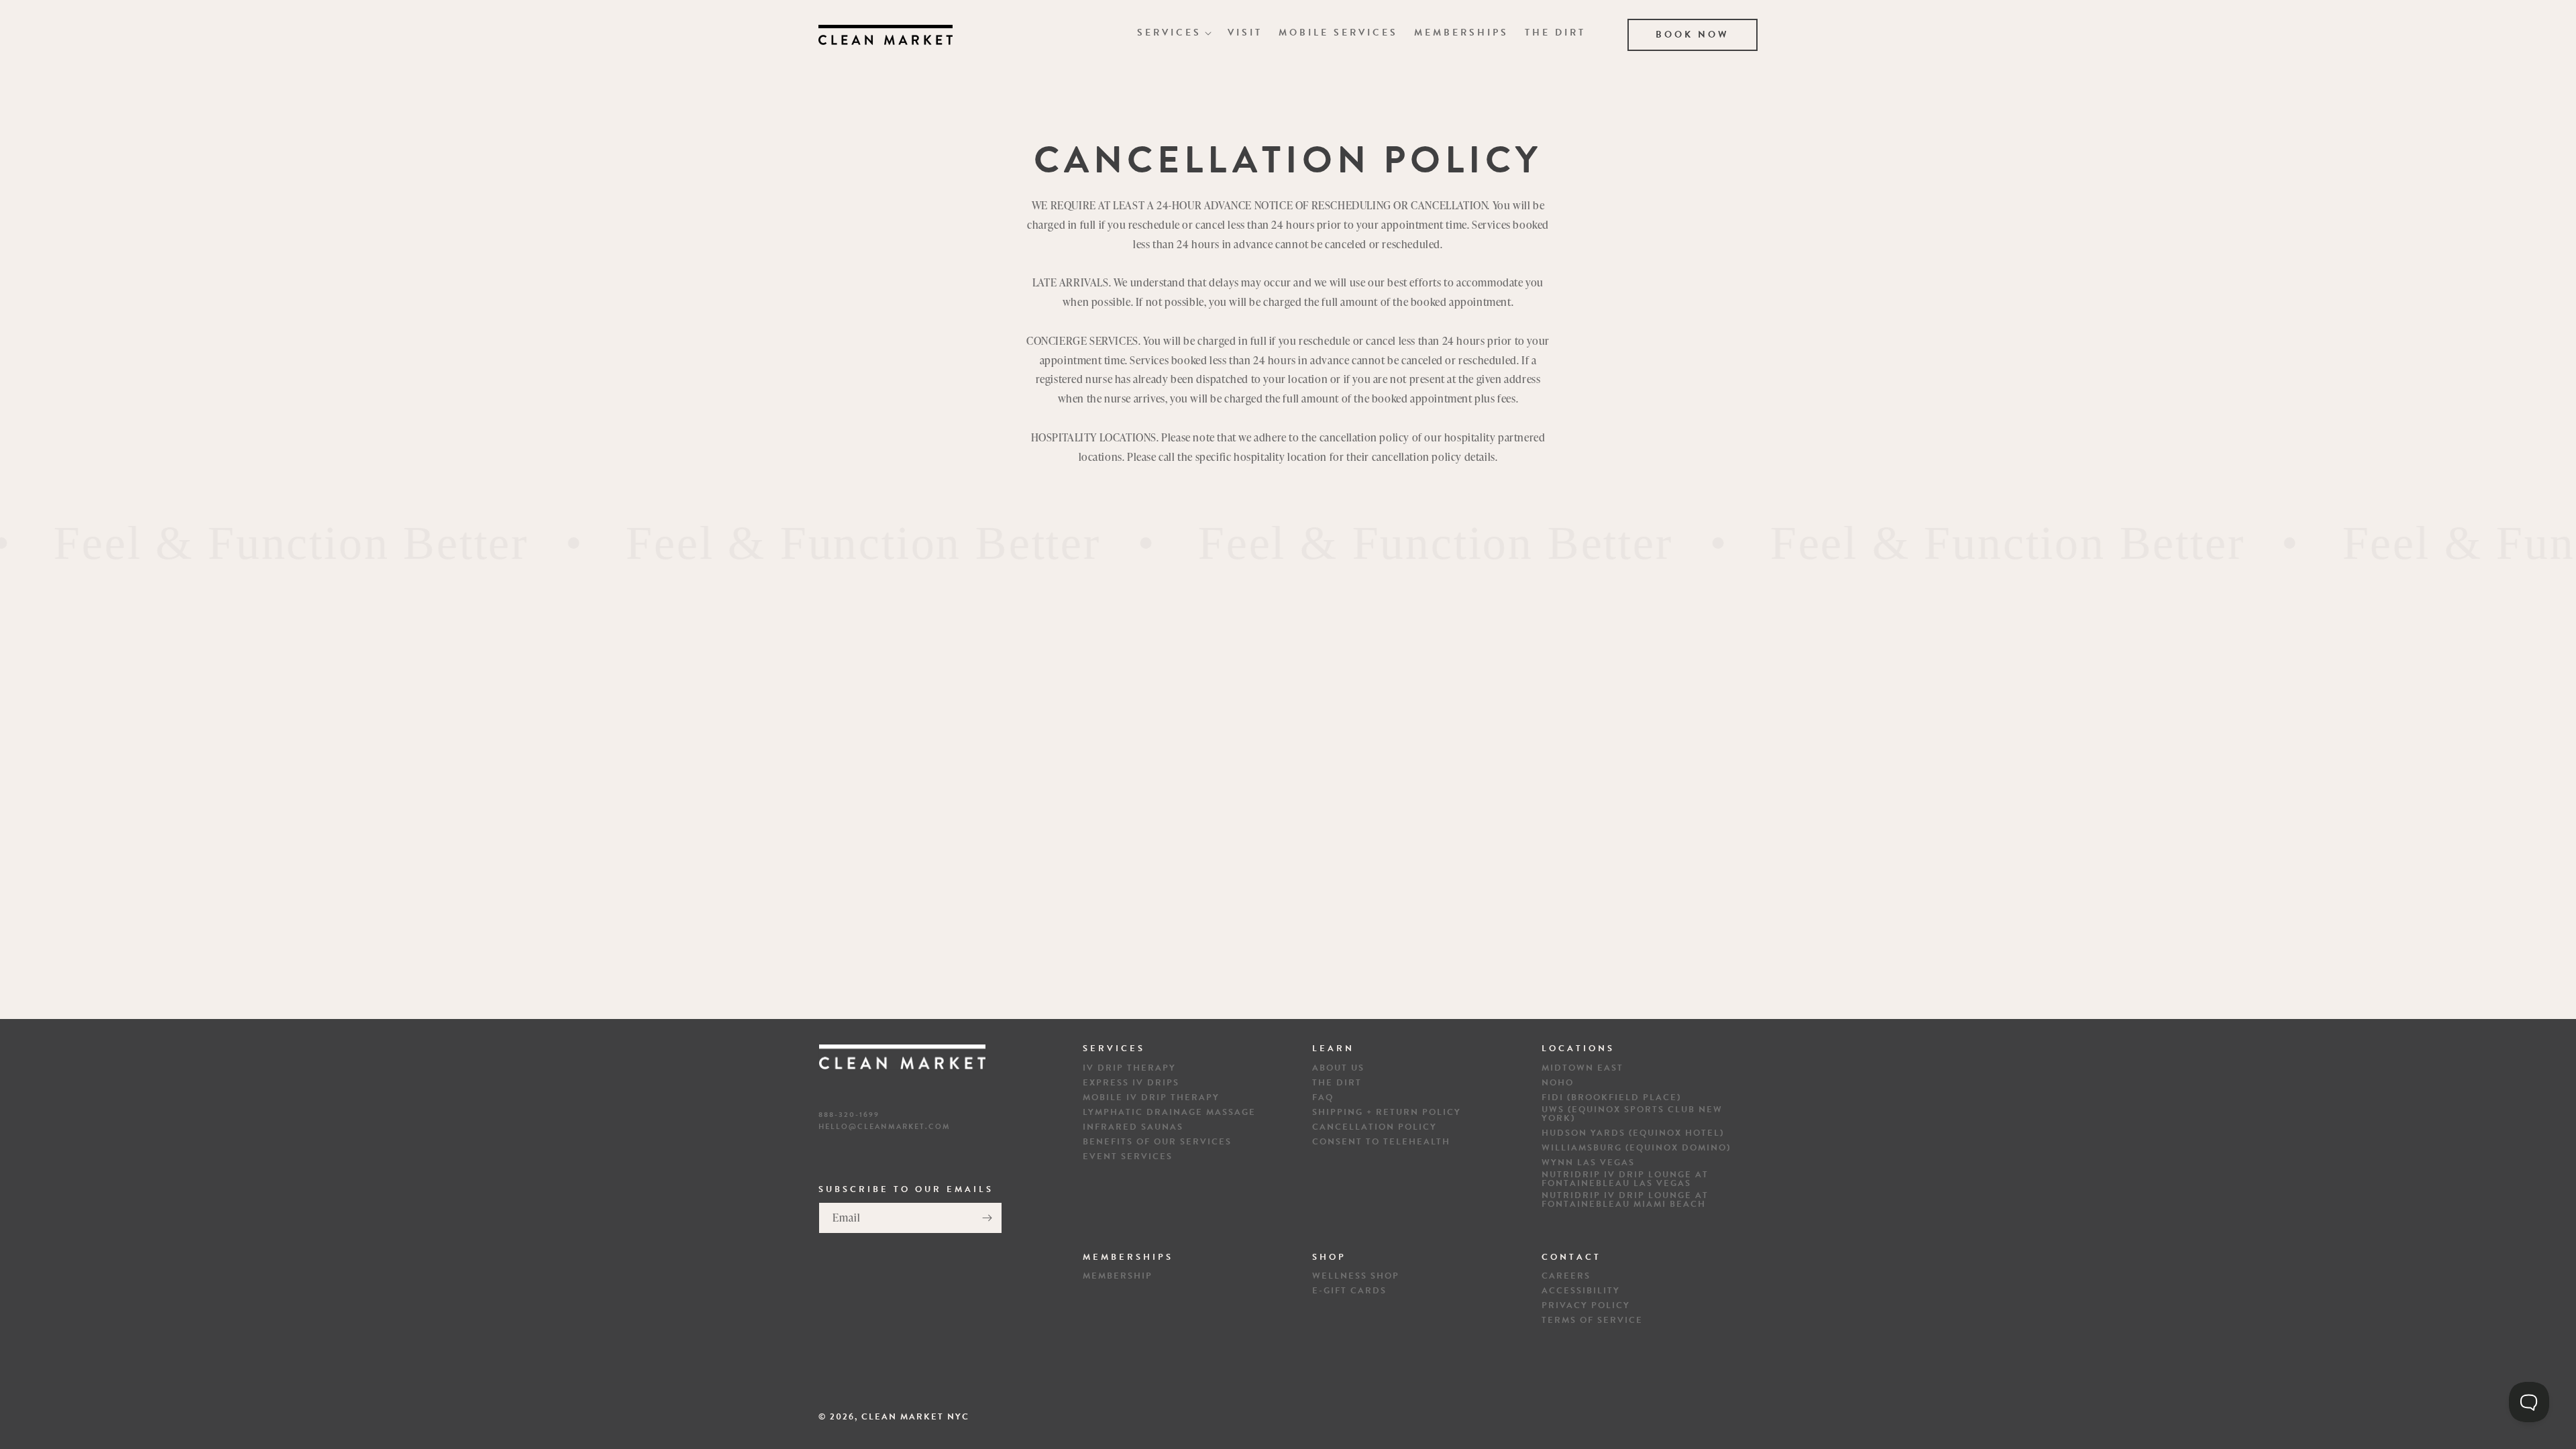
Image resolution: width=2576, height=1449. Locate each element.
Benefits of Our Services (1157, 1142)
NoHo (1558, 1083)
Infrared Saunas (1133, 1127)
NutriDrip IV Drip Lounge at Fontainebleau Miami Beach (1625, 1200)
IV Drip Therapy (1129, 1068)
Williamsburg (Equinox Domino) (1636, 1148)
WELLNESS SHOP (1356, 1276)
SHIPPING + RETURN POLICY (1387, 1113)
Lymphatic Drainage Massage (1169, 1113)
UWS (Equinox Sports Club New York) (1632, 1114)
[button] (1174, 33)
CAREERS (1566, 1276)
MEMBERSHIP (1118, 1276)
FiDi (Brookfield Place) (1611, 1098)
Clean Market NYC (915, 1417)
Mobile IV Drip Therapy (1151, 1098)
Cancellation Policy (1375, 1127)
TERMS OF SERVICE (1592, 1321)
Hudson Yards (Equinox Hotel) (1633, 1133)
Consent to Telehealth (1381, 1142)
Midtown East (1582, 1068)
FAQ (1323, 1098)
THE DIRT (1337, 1083)
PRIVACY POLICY (1586, 1306)
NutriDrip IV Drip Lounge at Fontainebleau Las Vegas (1625, 1179)
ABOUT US (1338, 1068)
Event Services (1128, 1157)
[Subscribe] (987, 1218)
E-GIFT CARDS (1349, 1291)
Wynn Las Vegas (1588, 1163)
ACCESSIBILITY (1581, 1291)
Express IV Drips (1131, 1083)
